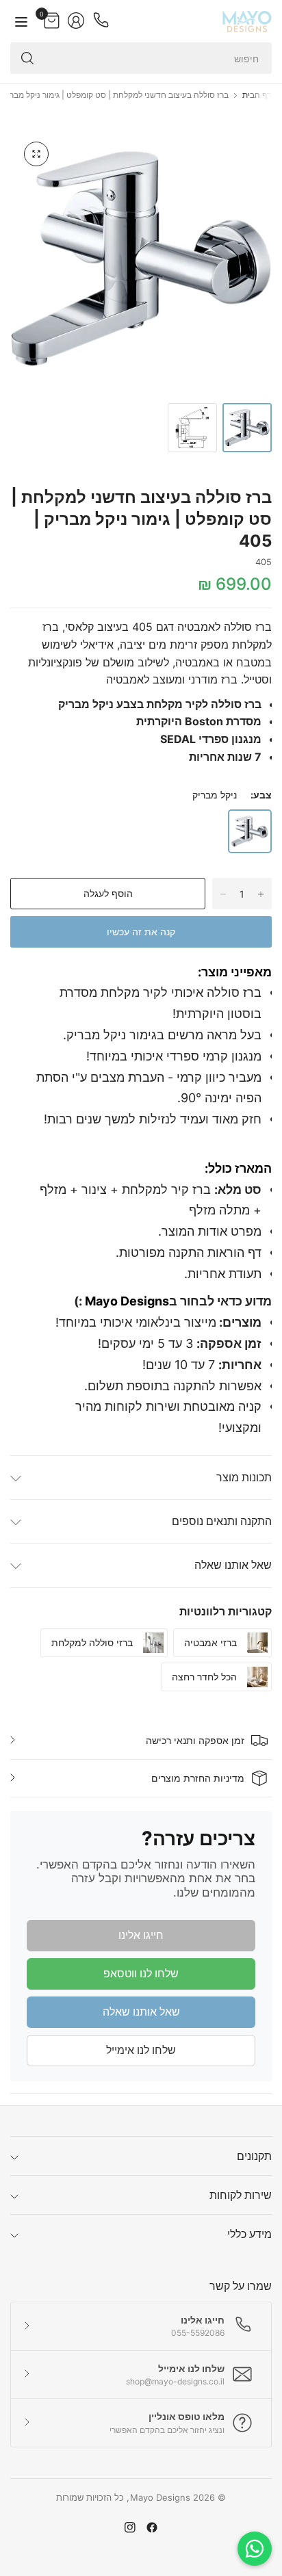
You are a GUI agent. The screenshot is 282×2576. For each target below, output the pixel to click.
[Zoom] (36, 154)
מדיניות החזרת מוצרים (198, 1778)
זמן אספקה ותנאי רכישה (195, 1740)
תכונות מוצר (244, 1477)
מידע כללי (249, 2234)
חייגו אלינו (141, 1935)
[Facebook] (152, 2527)
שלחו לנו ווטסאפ (141, 1973)
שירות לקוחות (241, 2195)
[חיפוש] (27, 58)
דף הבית (257, 95)
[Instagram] (130, 2527)
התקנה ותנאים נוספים (222, 1521)
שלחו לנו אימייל (141, 2050)
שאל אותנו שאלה (233, 1565)
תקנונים (254, 2156)
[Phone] (101, 21)
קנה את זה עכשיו (141, 932)
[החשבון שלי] (76, 21)
